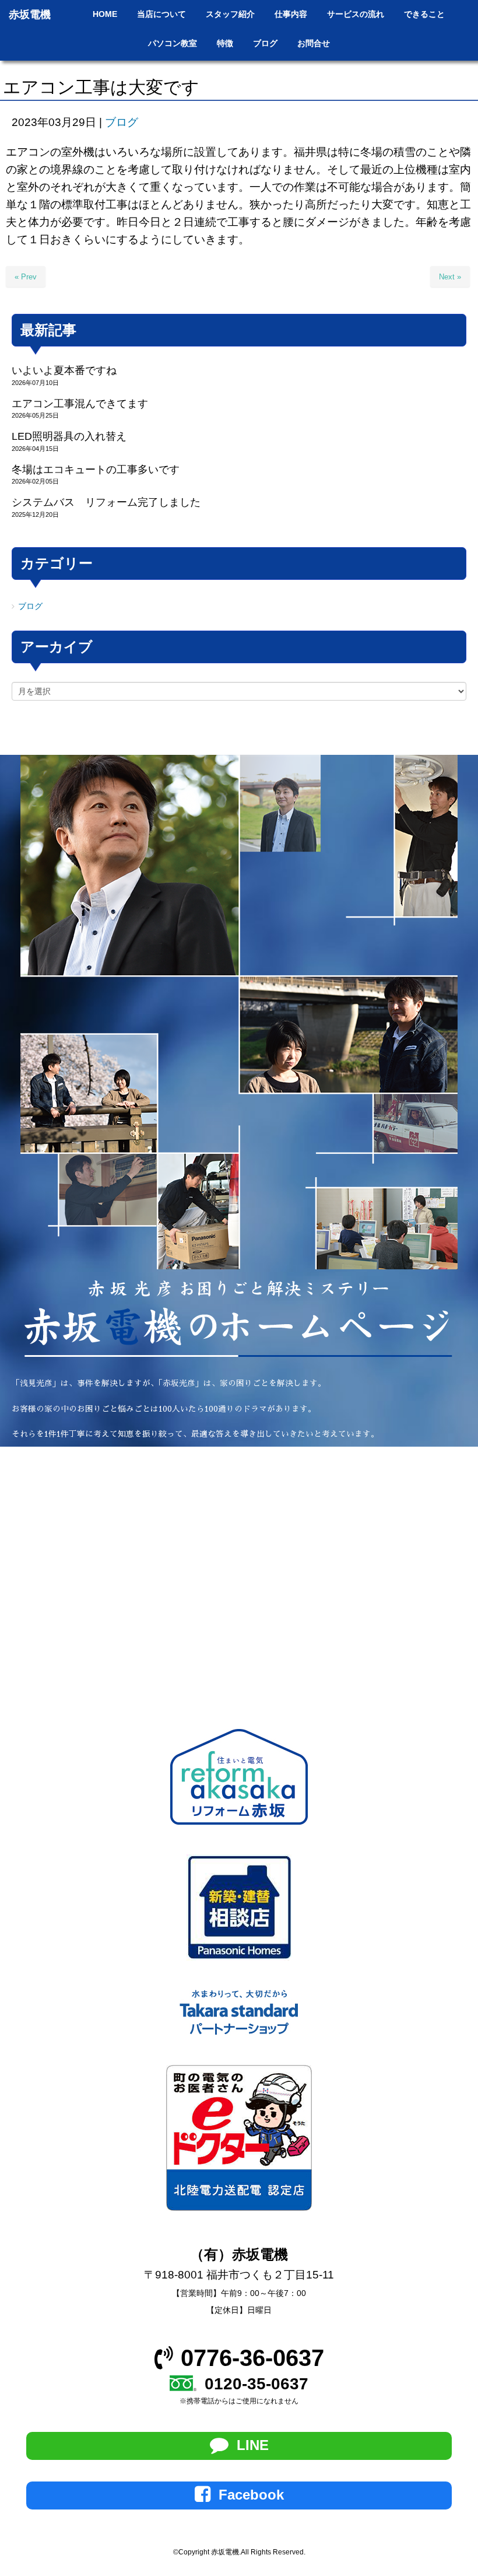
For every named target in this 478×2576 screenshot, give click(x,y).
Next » (450, 277)
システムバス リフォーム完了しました (106, 502)
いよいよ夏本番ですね (64, 370)
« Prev (26, 277)
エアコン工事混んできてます (80, 404)
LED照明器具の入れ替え (69, 436)
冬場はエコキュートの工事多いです (96, 470)
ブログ (122, 122)
